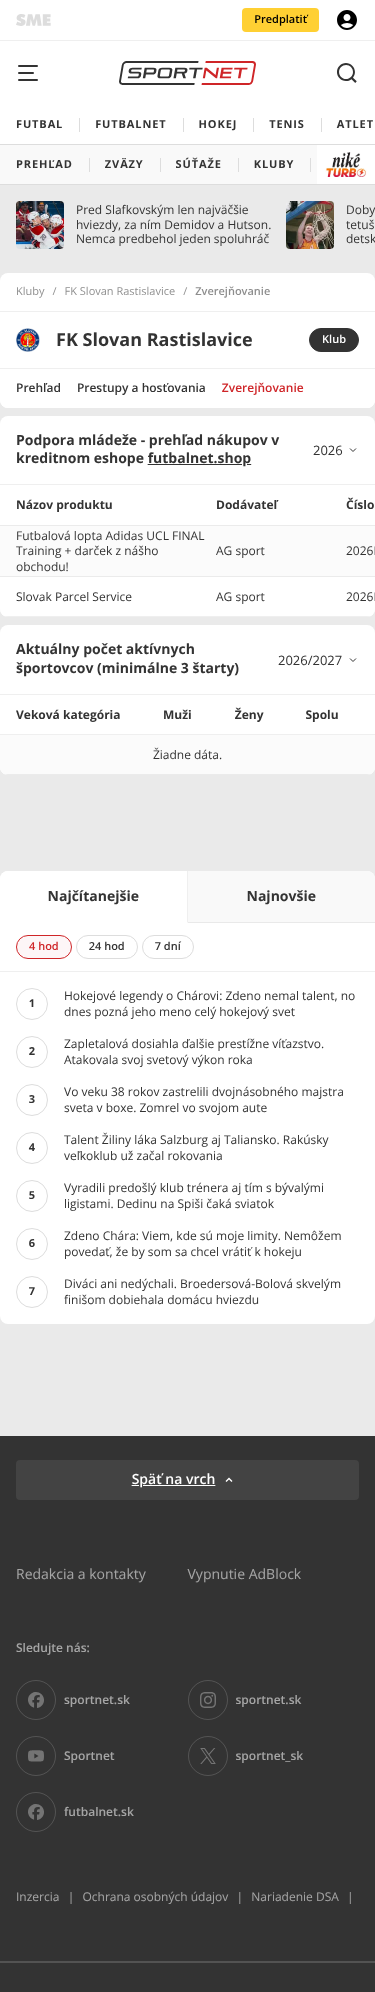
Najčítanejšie (93, 896)
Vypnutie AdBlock (245, 1573)
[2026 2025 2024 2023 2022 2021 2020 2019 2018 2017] (336, 450)
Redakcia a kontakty (81, 1573)
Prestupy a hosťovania (141, 387)
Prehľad (38, 387)
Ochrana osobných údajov (155, 1896)
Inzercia (37, 1896)
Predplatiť (280, 19)
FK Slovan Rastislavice (120, 292)
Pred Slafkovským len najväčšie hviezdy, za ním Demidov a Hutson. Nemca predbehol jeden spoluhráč (173, 224)
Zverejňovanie (263, 387)
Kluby (30, 292)
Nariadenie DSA (295, 1896)
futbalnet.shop (200, 458)
